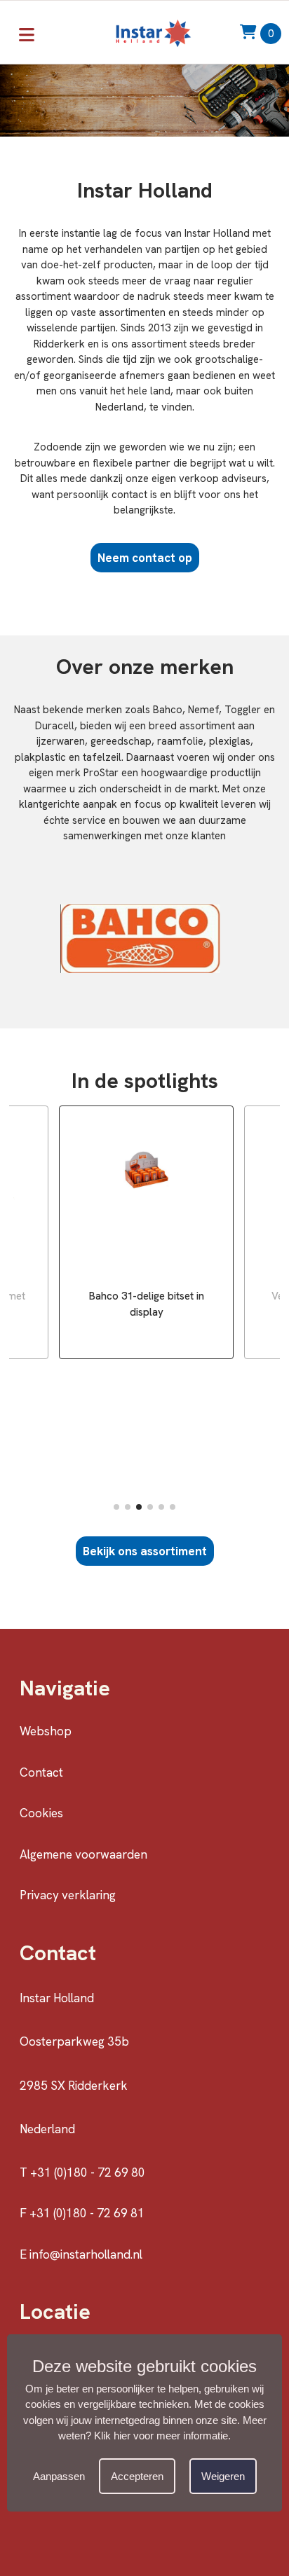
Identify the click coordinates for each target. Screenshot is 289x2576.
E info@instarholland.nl (81, 2254)
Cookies (41, 1813)
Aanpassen (59, 2476)
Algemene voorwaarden (83, 1854)
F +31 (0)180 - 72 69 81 (82, 2213)
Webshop (46, 1731)
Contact (41, 1772)
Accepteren (137, 2476)
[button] (116, 1507)
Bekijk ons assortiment (145, 1551)
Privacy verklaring (68, 1895)
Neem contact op (145, 558)
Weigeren (223, 2476)
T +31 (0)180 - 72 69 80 (82, 2172)
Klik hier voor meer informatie (161, 2436)
